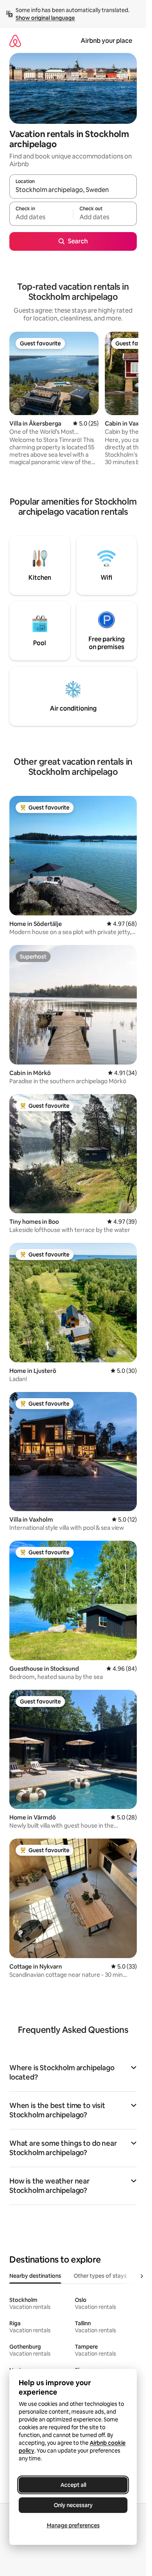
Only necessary (73, 2505)
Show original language (45, 18)
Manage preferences (73, 2525)
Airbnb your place (106, 41)
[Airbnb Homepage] (15, 41)
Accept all (73, 2485)
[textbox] (41, 217)
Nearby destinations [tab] (35, 2276)
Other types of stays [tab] (100, 2276)
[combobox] (73, 190)
